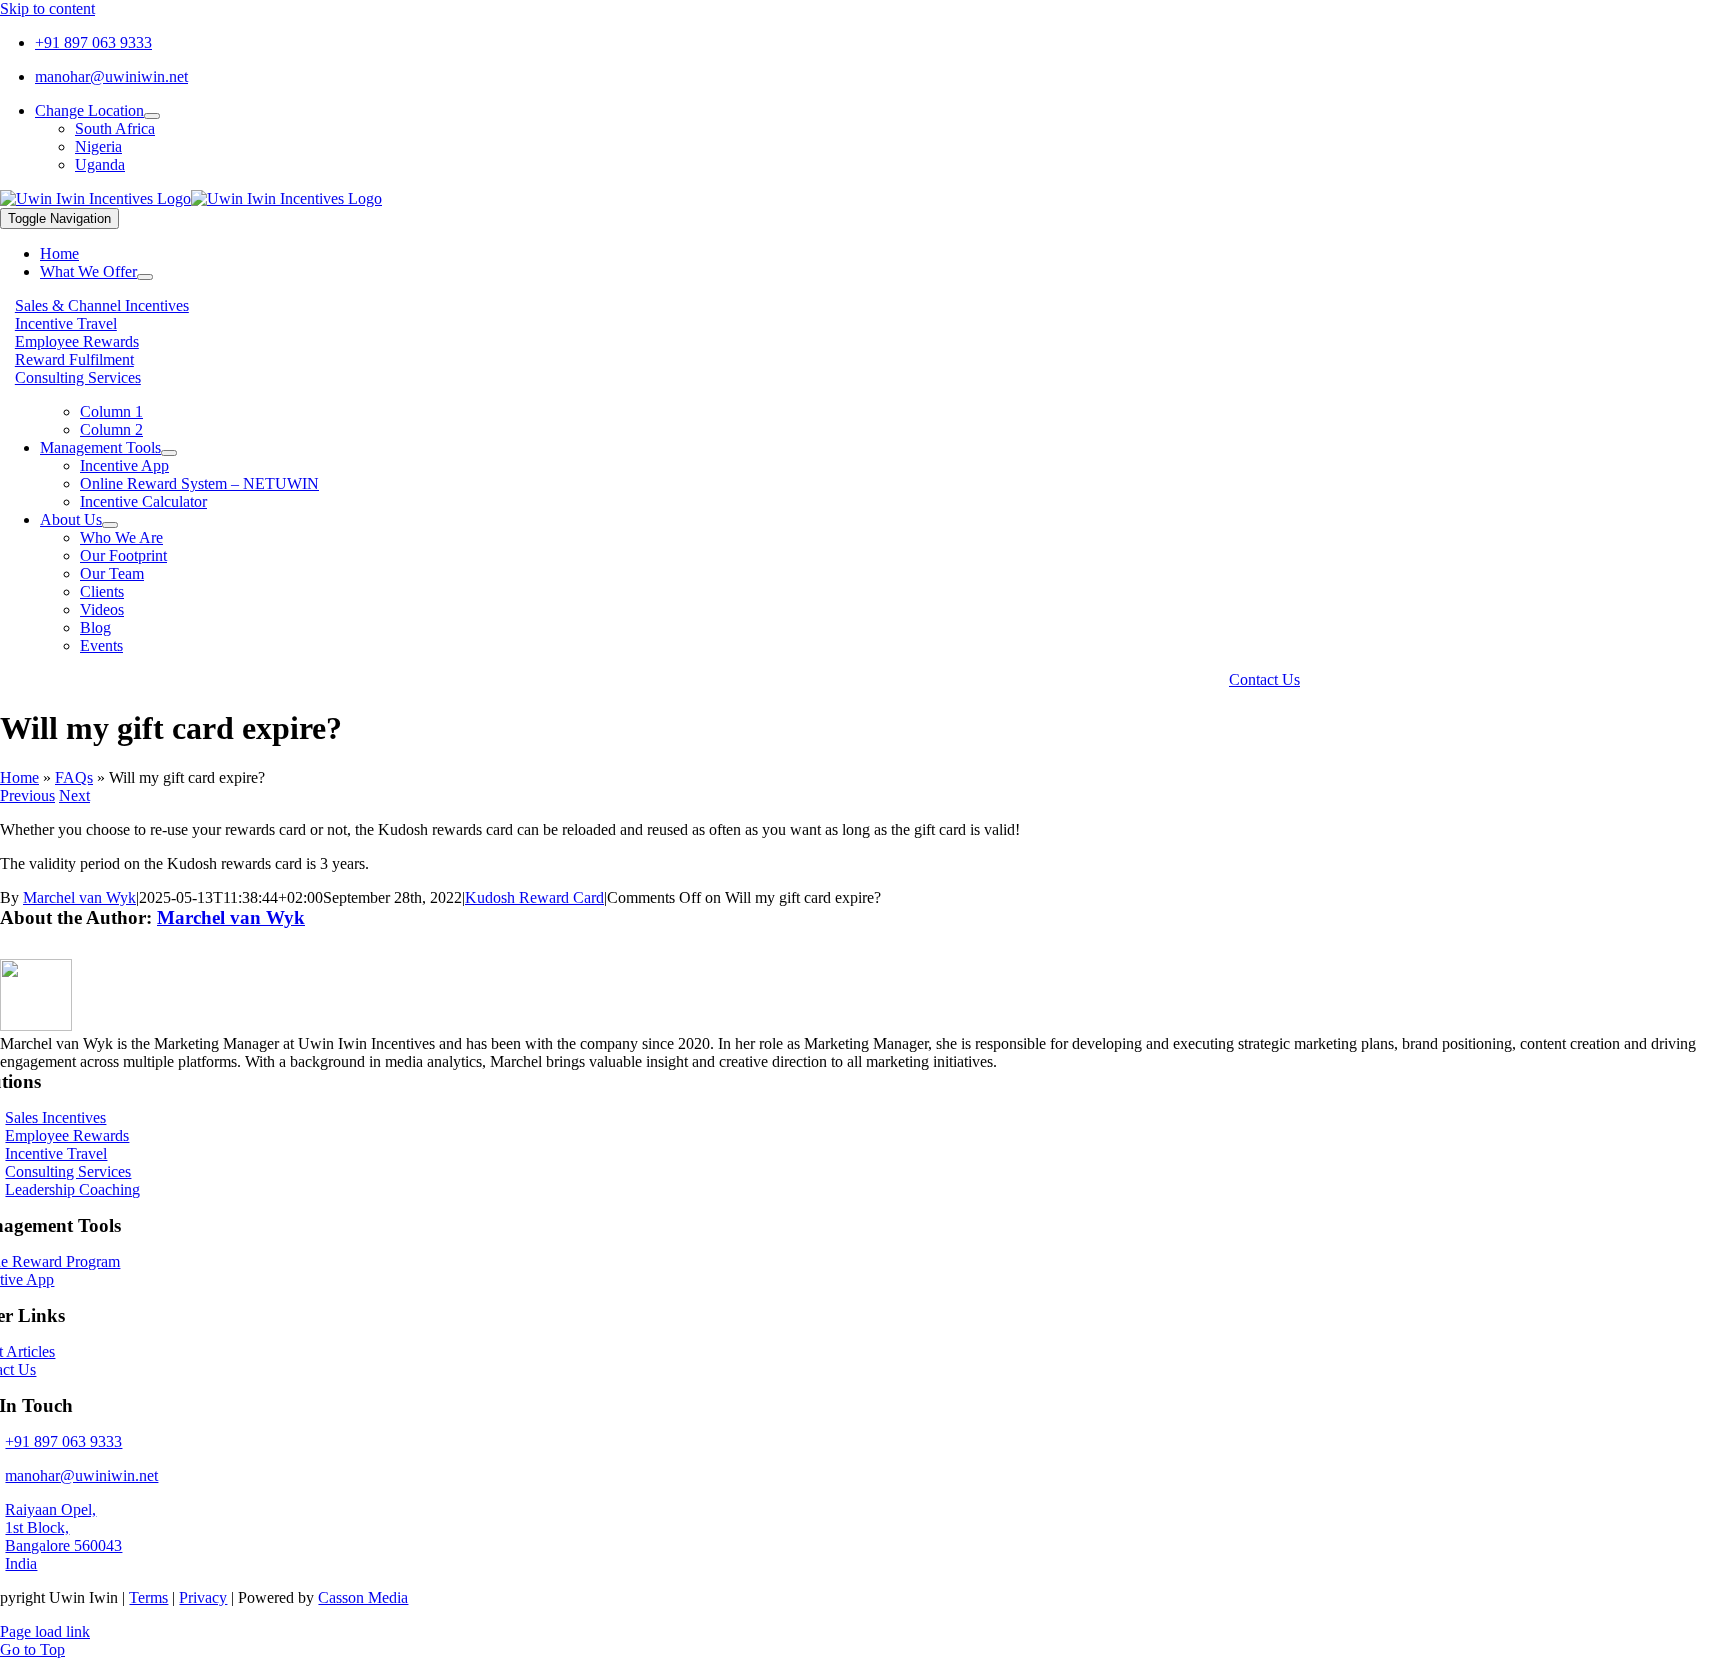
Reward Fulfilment (74, 359)
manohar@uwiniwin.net (111, 76)
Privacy (203, 1597)
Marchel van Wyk (79, 897)
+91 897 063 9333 (93, 42)
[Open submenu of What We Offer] (145, 277)
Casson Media (363, 1597)
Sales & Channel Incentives (102, 305)
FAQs (74, 777)
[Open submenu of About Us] (110, 525)
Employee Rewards (77, 341)
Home (19, 777)
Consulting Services (78, 377)
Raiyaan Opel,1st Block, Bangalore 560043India (63, 1536)
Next (74, 795)
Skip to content (47, 8)
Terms (148, 1597)
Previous (27, 795)
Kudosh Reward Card (534, 897)
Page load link (45, 1631)
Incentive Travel (66, 323)
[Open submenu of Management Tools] (169, 453)
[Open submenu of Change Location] (152, 116)
